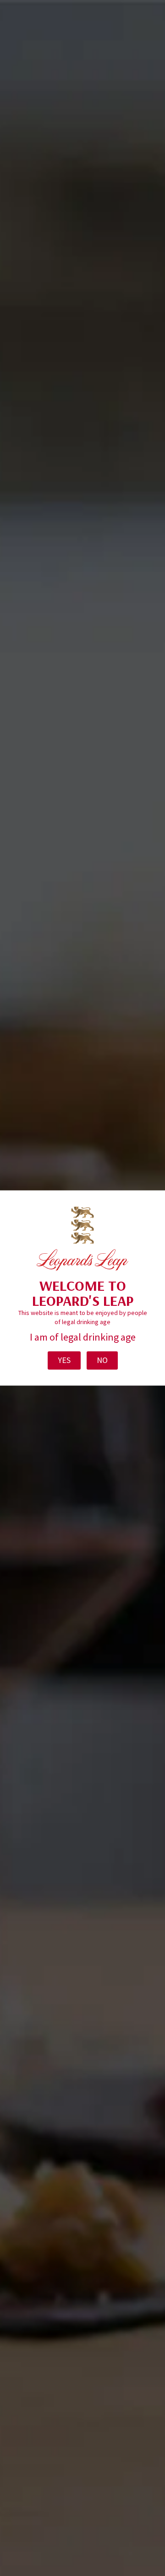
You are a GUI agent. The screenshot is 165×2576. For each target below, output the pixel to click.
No (102, 1360)
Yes (64, 1360)
